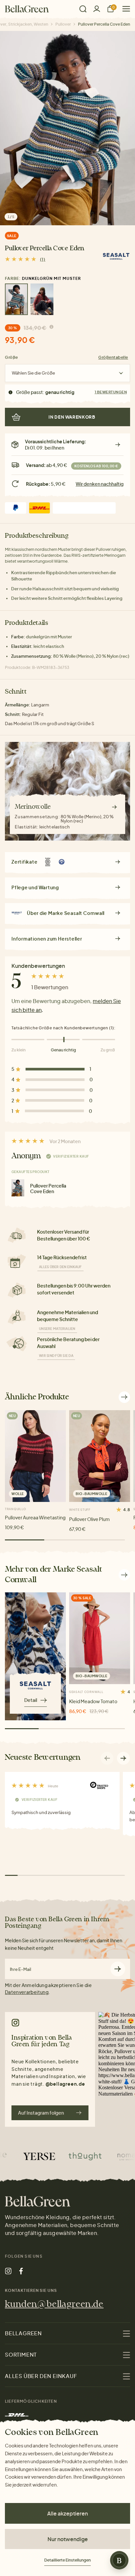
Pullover (63, 24)
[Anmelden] (97, 9)
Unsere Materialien (57, 1329)
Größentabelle (113, 357)
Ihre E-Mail (20, 1969)
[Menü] (124, 9)
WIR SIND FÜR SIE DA (56, 1356)
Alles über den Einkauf (60, 1267)
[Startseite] (27, 9)
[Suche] (83, 9)
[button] (124, 1758)
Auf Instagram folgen (41, 2113)
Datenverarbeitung (27, 1992)
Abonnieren (118, 1969)
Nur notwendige (68, 2539)
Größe (11, 357)
